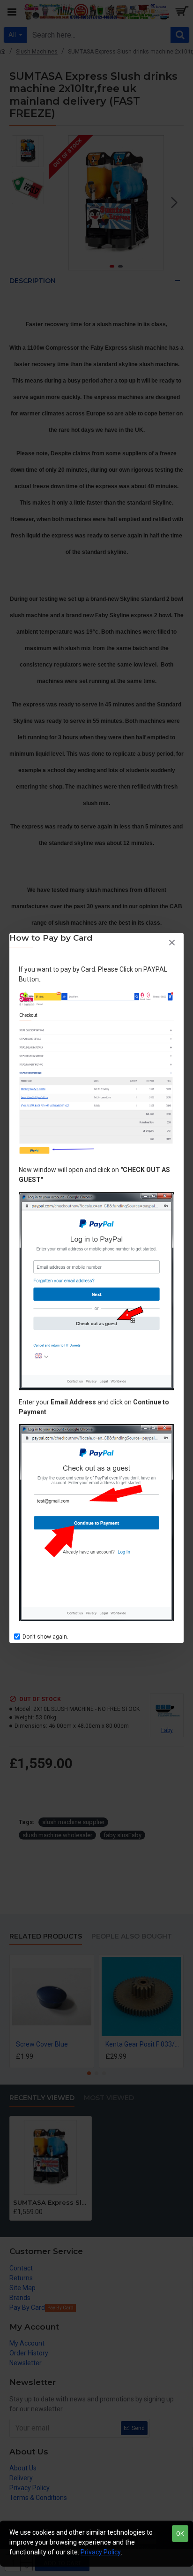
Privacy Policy (101, 2552)
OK (180, 2534)
